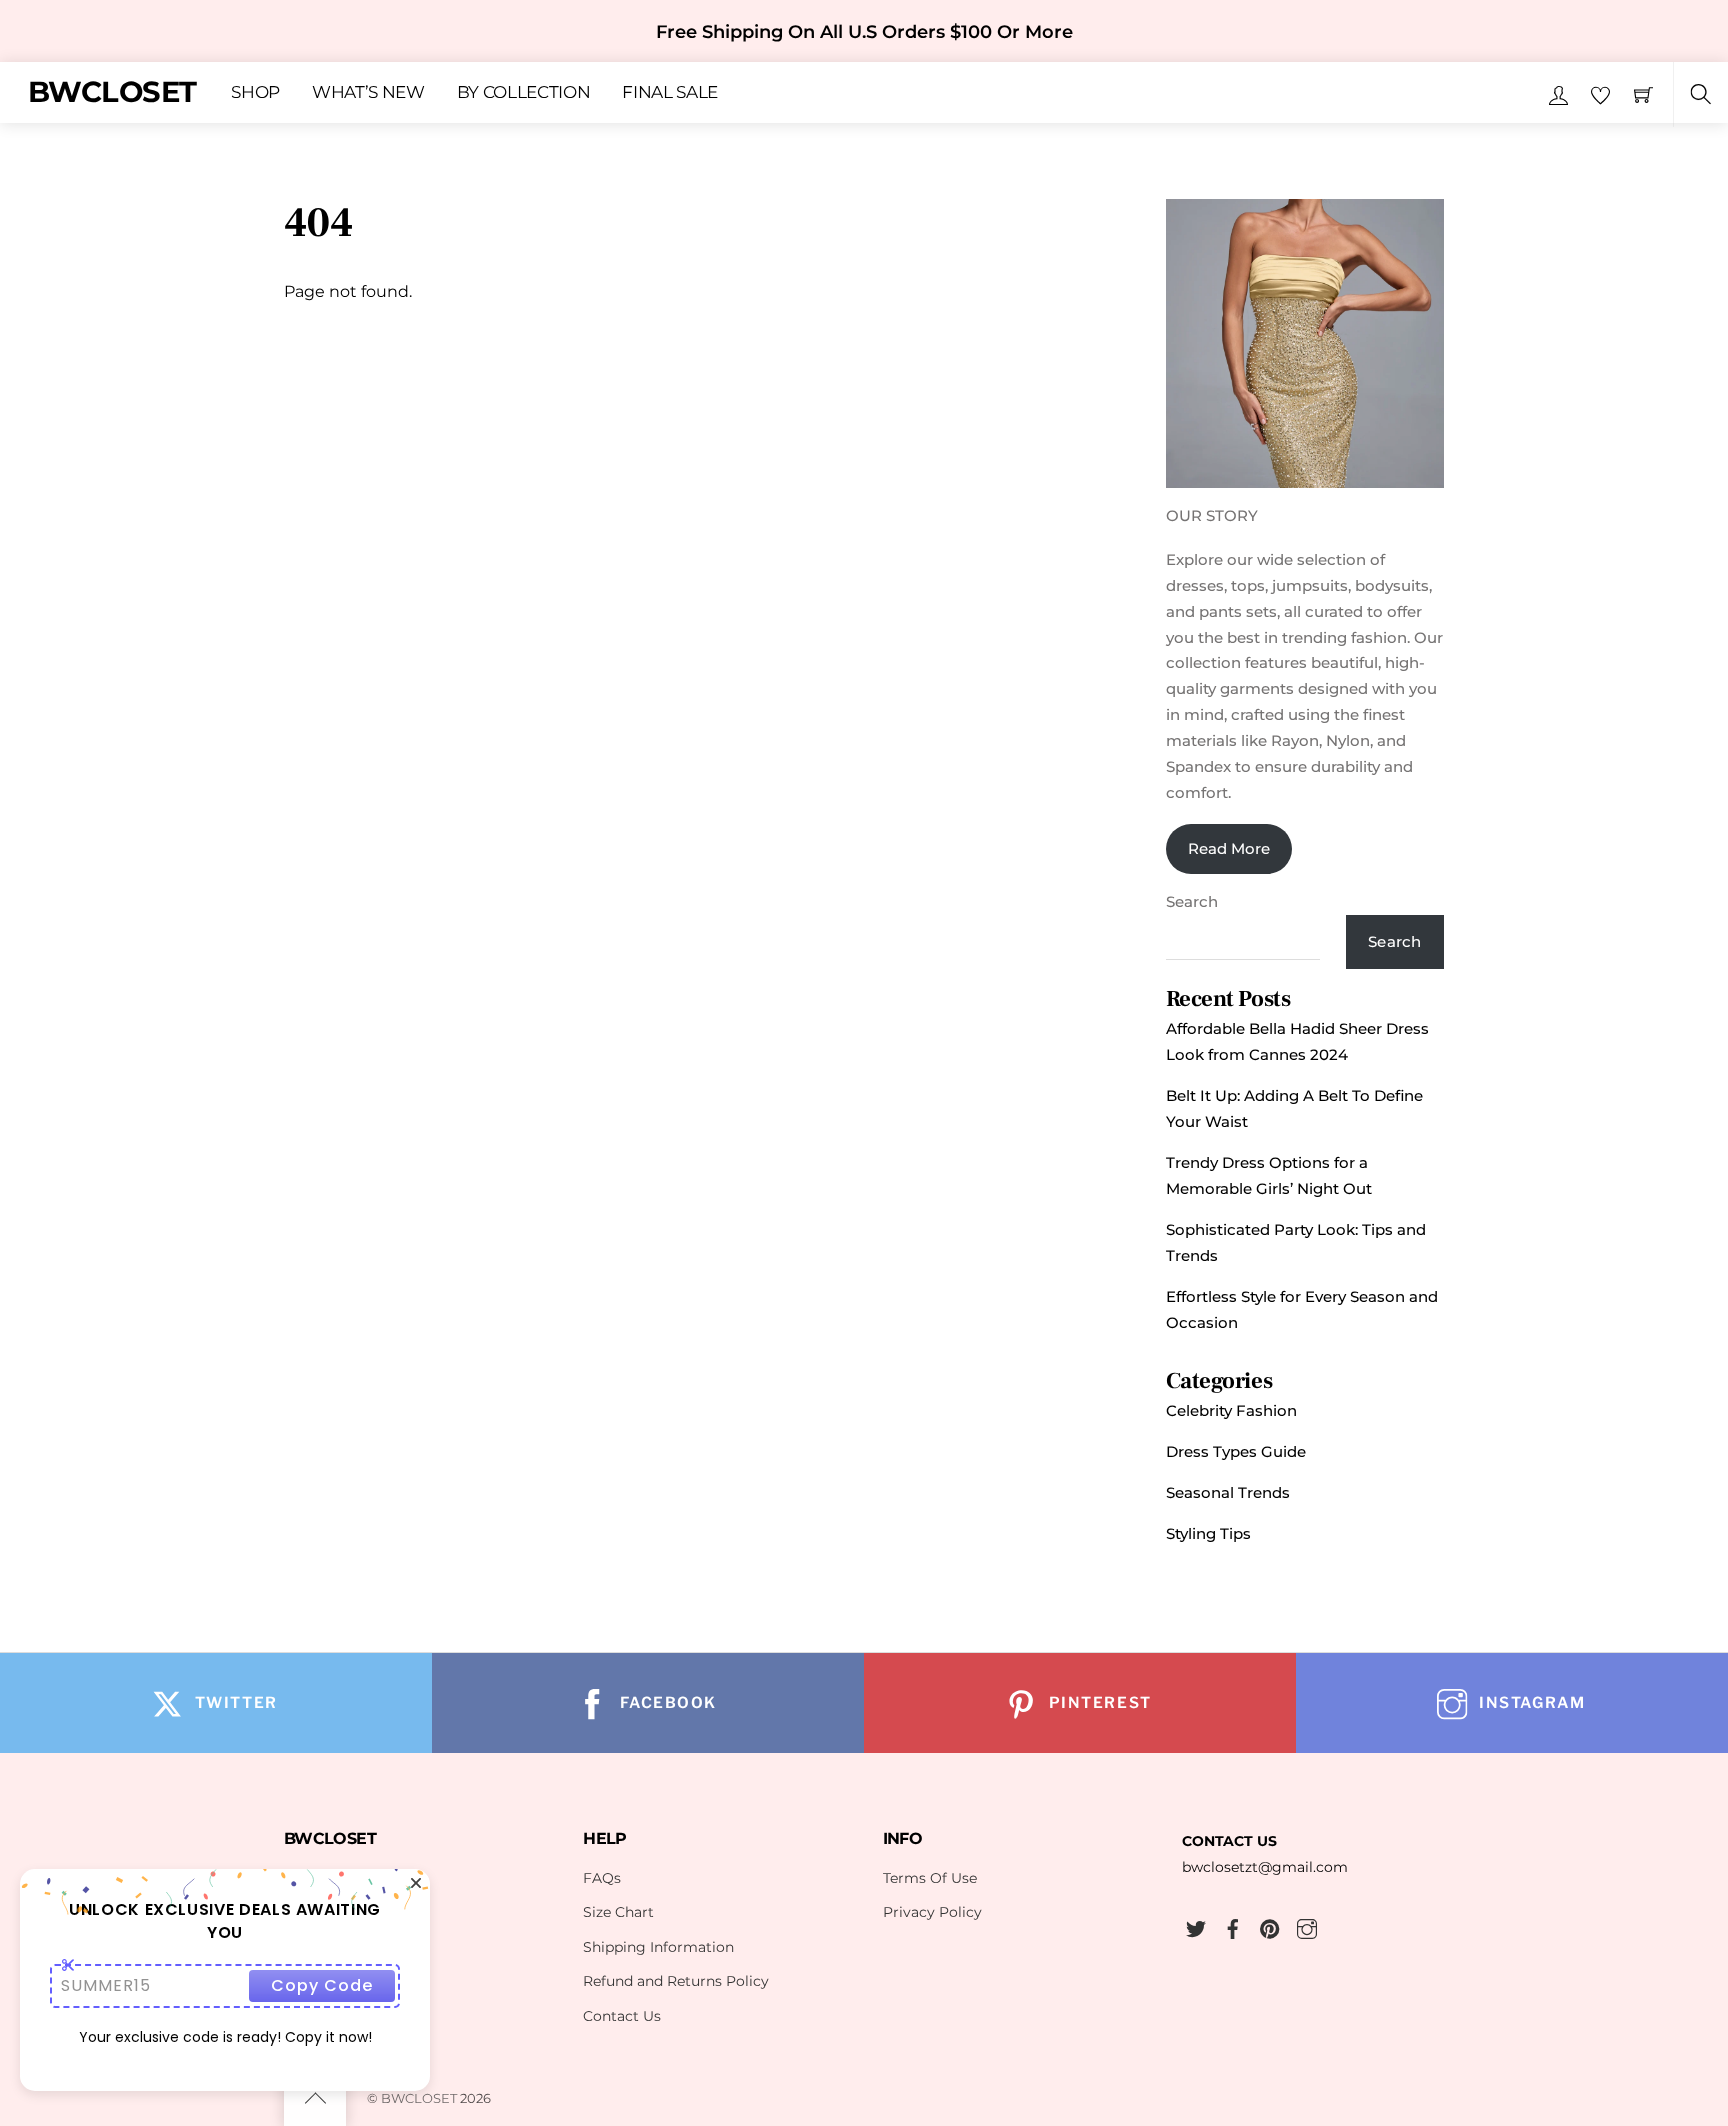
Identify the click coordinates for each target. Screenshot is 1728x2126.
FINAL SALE (670, 93)
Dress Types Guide (1236, 1451)
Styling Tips (1208, 1533)
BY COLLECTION (524, 93)
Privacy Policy (932, 1912)
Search (1192, 901)
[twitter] (1196, 1926)
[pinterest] (1270, 1926)
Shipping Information (658, 1947)
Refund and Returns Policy (676, 1981)
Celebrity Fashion (1231, 1410)
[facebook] (1233, 1926)
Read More (1229, 848)
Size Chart (618, 1912)
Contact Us (622, 2016)
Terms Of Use (930, 1878)
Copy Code (322, 1985)
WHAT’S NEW (368, 93)
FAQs (602, 1878)
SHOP (255, 93)
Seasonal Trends (1228, 1492)
